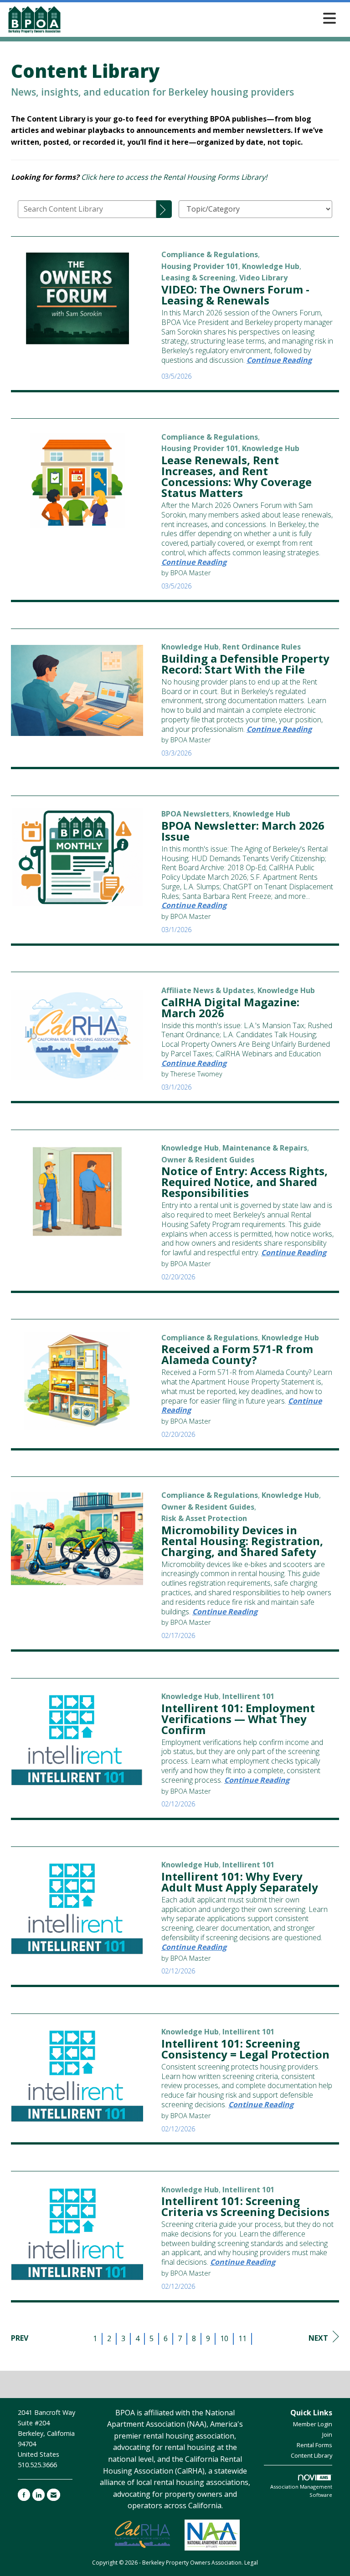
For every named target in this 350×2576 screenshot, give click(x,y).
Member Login (313, 2424)
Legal (251, 2563)
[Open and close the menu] (201, 18)
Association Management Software (301, 2491)
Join (327, 2434)
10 (224, 2338)
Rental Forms (314, 2445)
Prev (20, 2338)
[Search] (164, 209)
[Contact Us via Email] (54, 2495)
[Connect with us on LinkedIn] (39, 2495)
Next (318, 2338)
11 (242, 2338)
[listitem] (210, 254)
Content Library (311, 2455)
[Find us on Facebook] (24, 2495)
